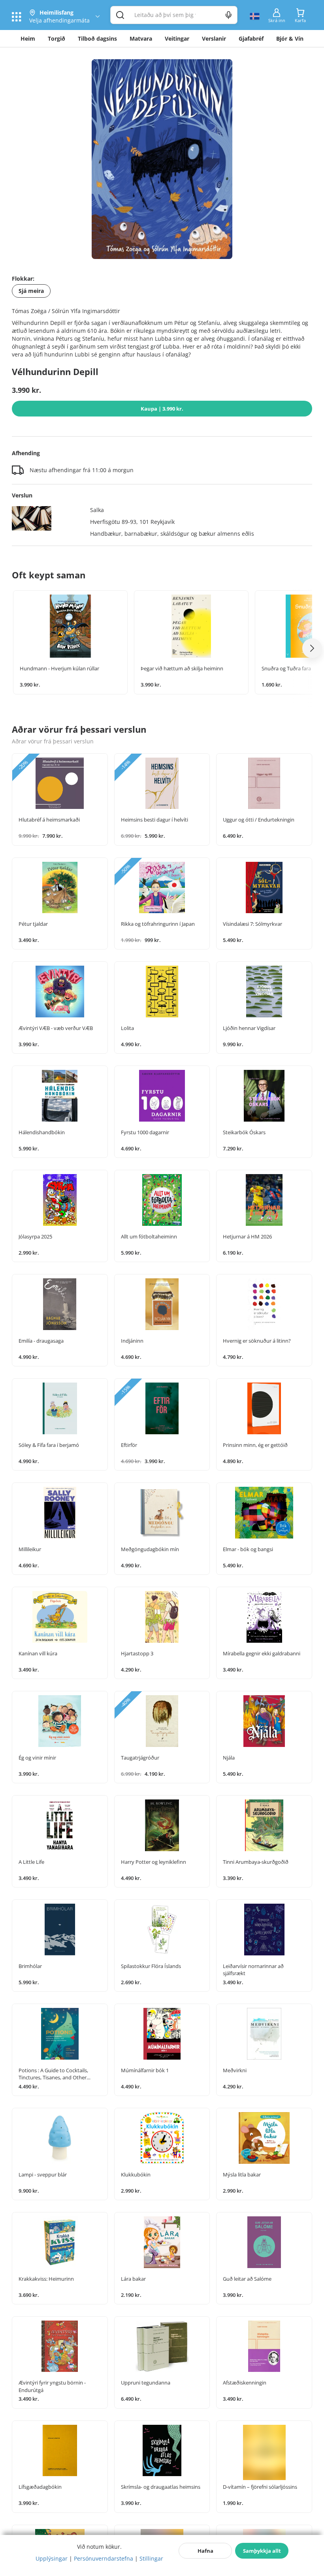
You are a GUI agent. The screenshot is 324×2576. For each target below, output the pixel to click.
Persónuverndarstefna (104, 2558)
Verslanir (214, 38)
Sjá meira (31, 291)
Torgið (57, 38)
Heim (28, 38)
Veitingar (177, 38)
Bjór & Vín (290, 38)
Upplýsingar (52, 2558)
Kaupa (162, 409)
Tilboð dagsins (97, 38)
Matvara (141, 38)
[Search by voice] (229, 15)
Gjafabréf (251, 38)
